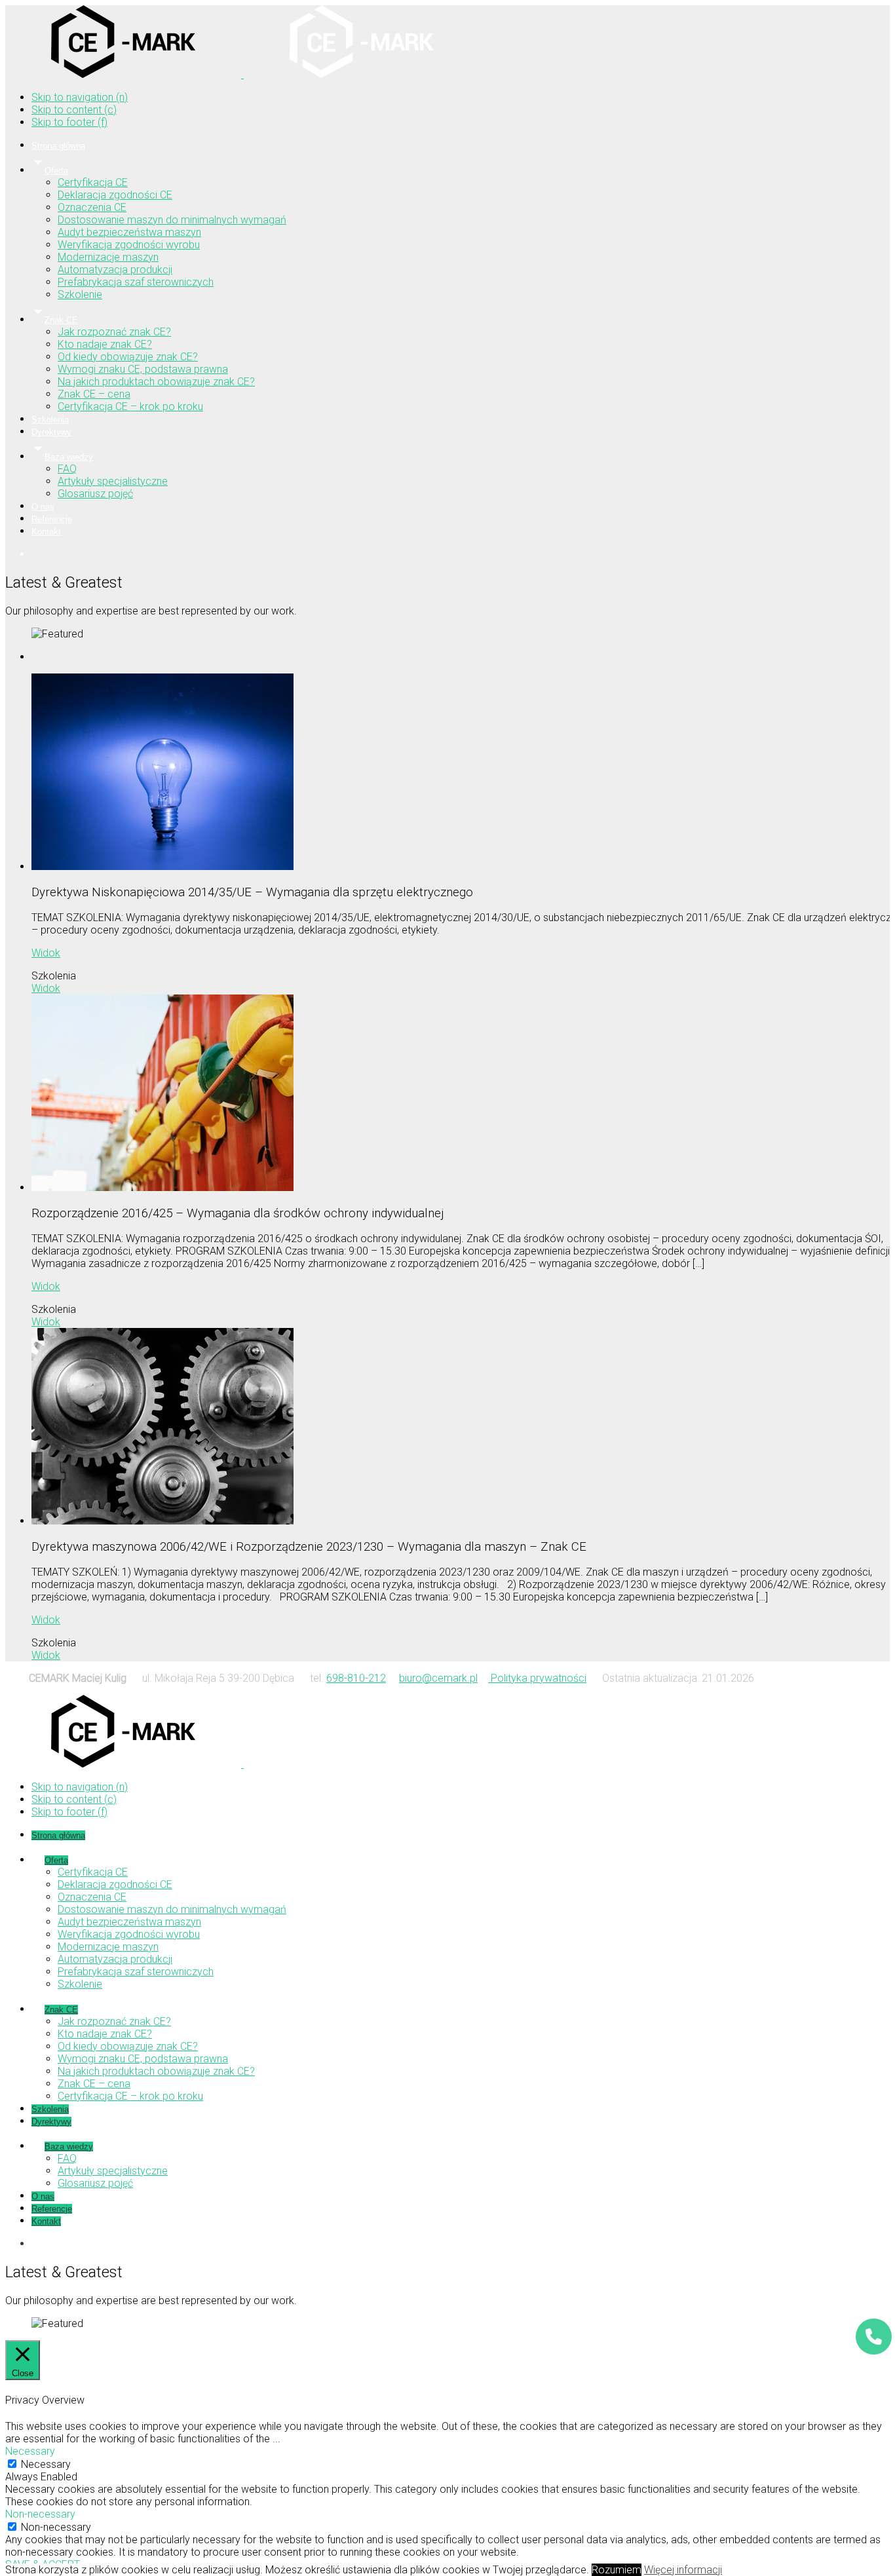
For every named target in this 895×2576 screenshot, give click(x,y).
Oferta (56, 171)
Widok (46, 953)
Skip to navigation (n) (80, 97)
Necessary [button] (30, 2451)
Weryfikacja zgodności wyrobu (129, 245)
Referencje (52, 519)
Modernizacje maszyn (108, 257)
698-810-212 (356, 1678)
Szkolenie (80, 294)
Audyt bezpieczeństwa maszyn (129, 232)
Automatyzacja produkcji (115, 270)
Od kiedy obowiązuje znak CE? (128, 357)
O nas (43, 507)
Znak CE (61, 320)
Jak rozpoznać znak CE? (114, 332)
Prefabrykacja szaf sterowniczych (136, 282)
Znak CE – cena (94, 394)
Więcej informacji (683, 2570)
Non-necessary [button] (40, 2514)
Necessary (46, 2464)
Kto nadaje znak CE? (105, 344)
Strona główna (58, 146)
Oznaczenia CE (92, 207)
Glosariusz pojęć (95, 494)
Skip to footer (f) (69, 122)
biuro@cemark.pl (438, 1678)
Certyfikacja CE (93, 182)
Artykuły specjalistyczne (113, 481)
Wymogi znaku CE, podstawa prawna (143, 369)
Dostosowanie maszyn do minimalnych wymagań (172, 220)
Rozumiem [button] (617, 2570)
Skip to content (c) (74, 110)
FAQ (67, 469)
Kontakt (46, 532)
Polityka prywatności (537, 1678)
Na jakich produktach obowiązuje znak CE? (156, 382)
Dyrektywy (51, 432)
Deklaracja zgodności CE (115, 195)
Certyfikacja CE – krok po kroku (130, 407)
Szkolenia (50, 420)
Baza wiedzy (69, 457)
